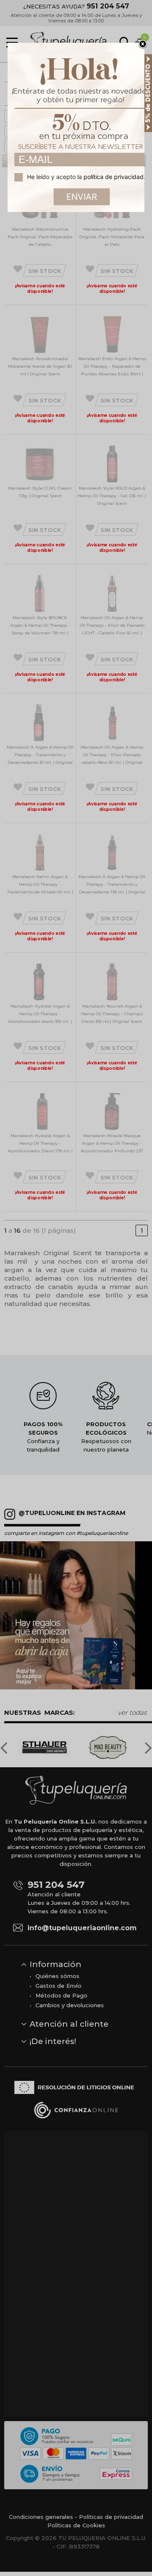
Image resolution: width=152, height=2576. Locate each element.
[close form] (143, 44)
